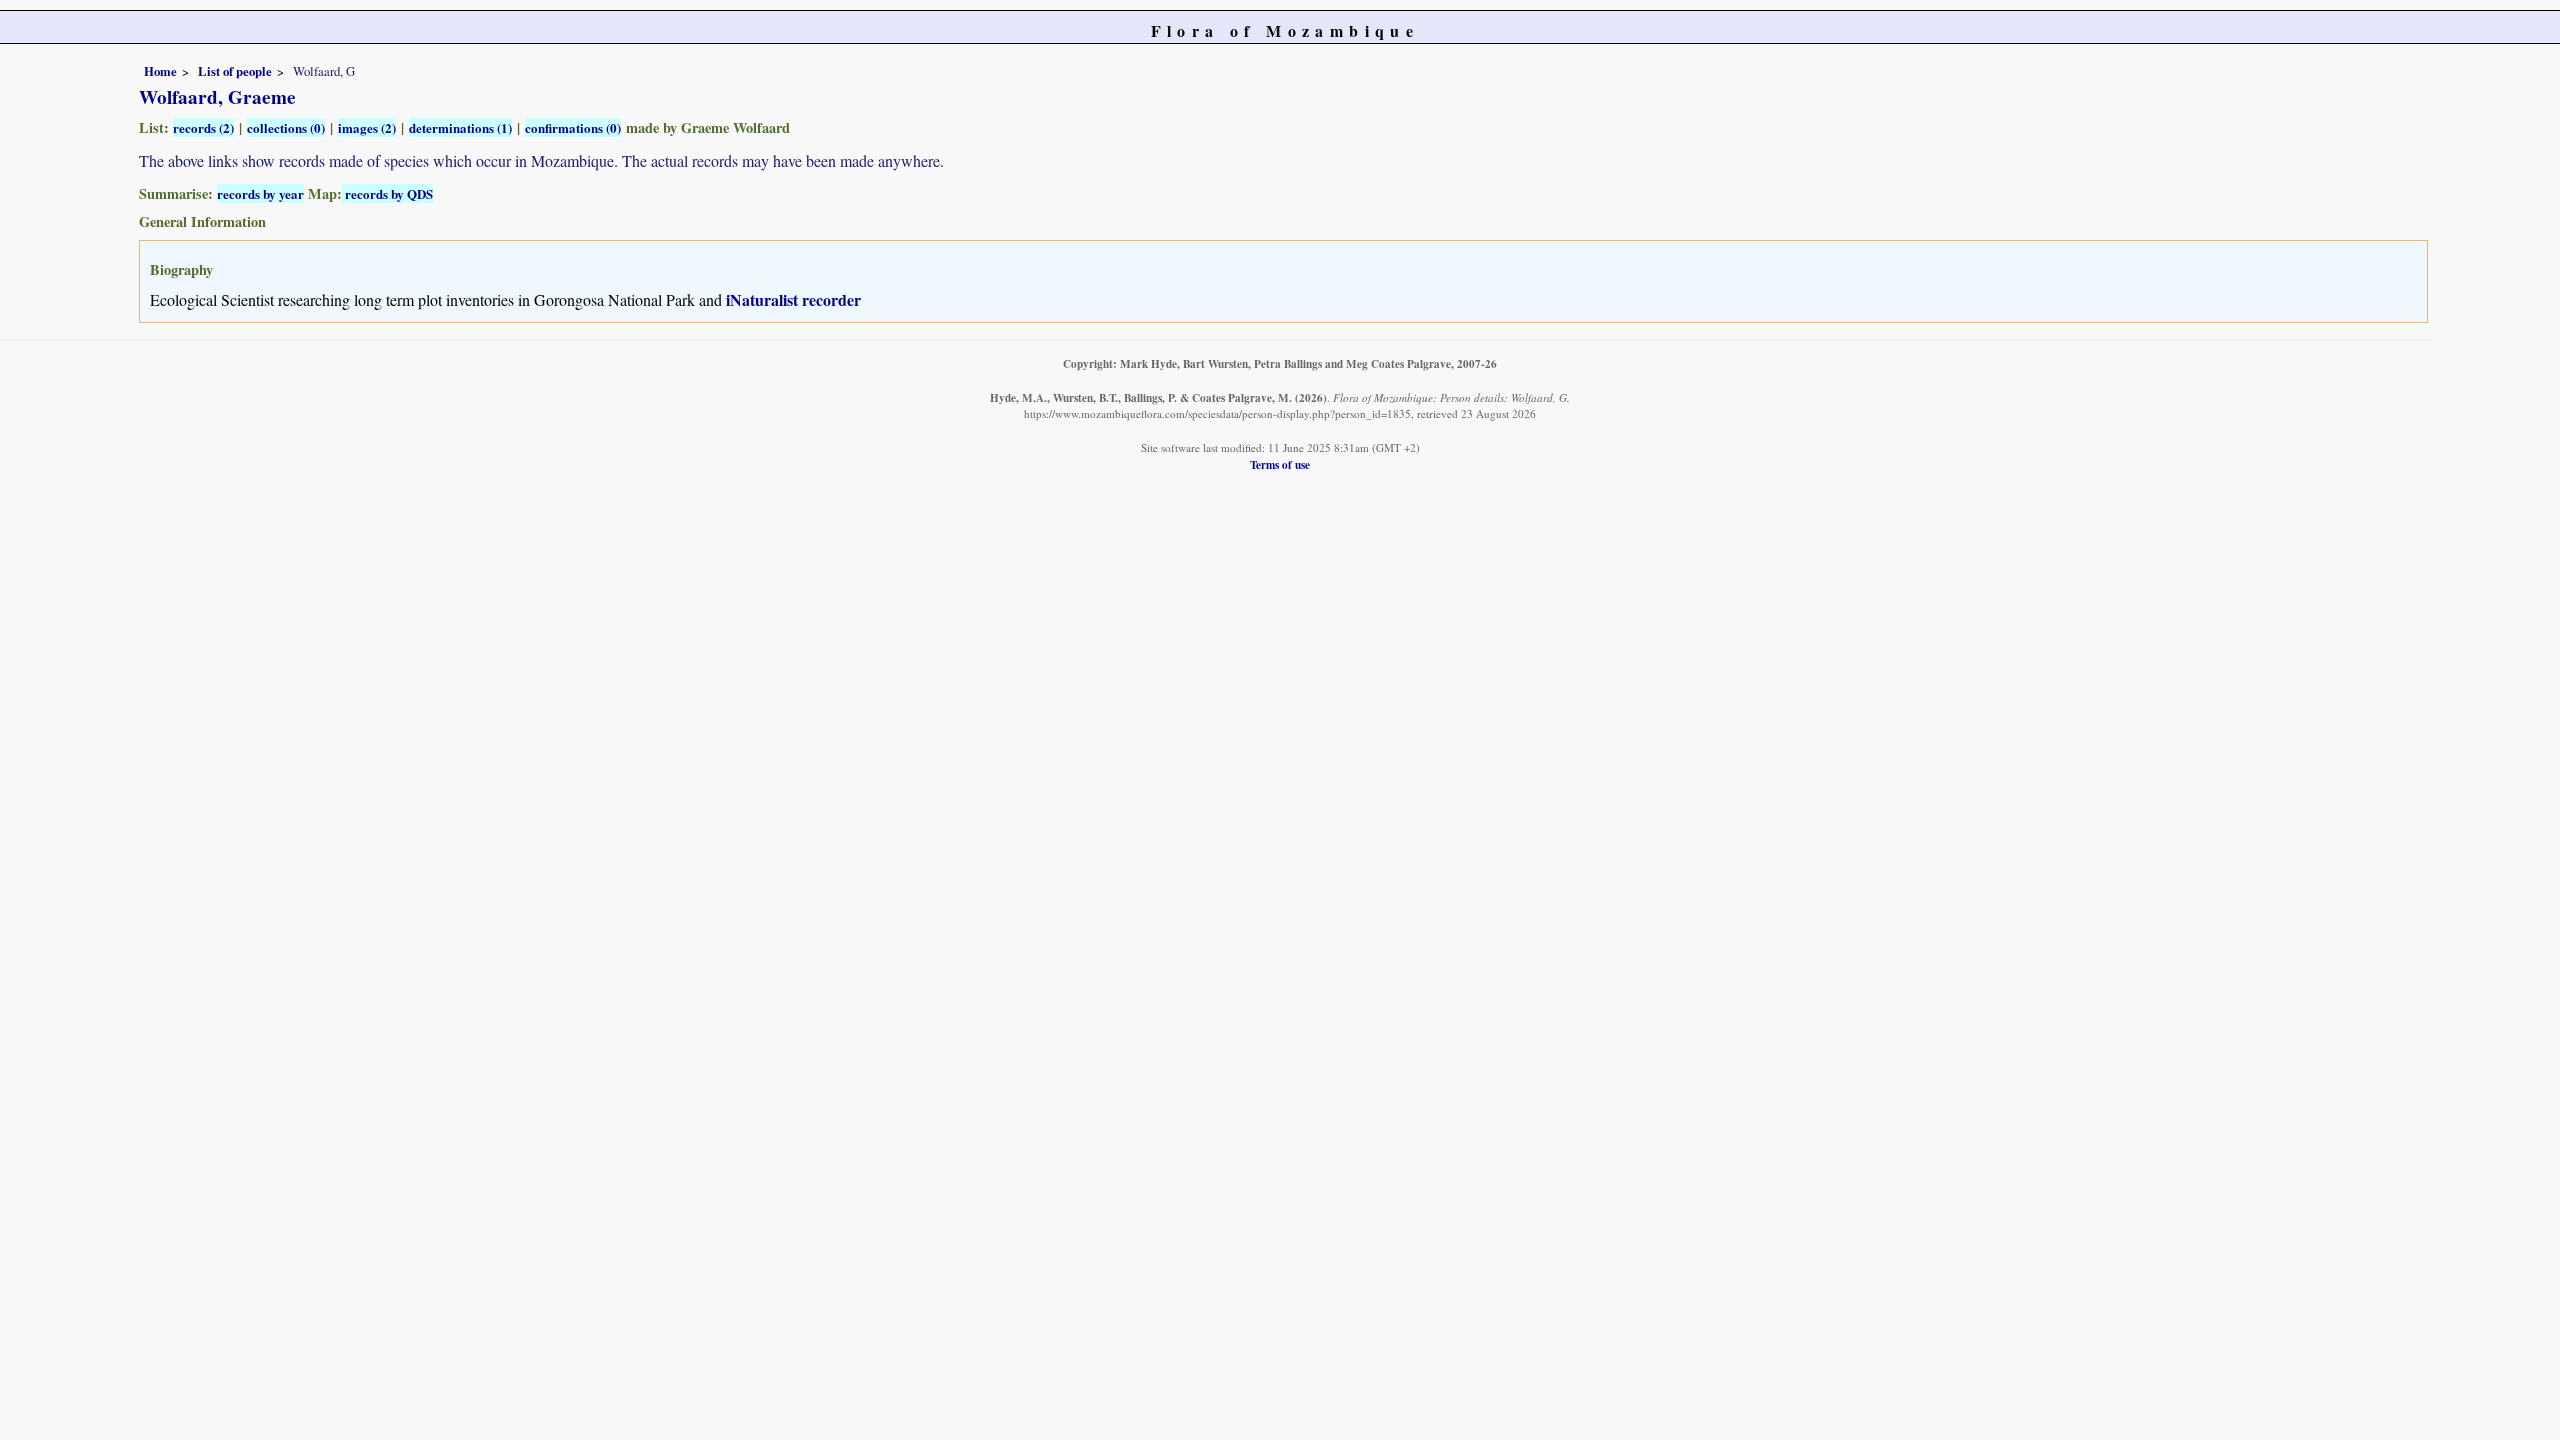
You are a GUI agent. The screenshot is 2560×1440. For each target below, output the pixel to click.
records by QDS (387, 193)
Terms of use (1280, 464)
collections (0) (286, 127)
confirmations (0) (573, 127)
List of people (235, 71)
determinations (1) (460, 127)
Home (160, 71)
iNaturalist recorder (793, 299)
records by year (260, 193)
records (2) (203, 127)
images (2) (367, 127)
